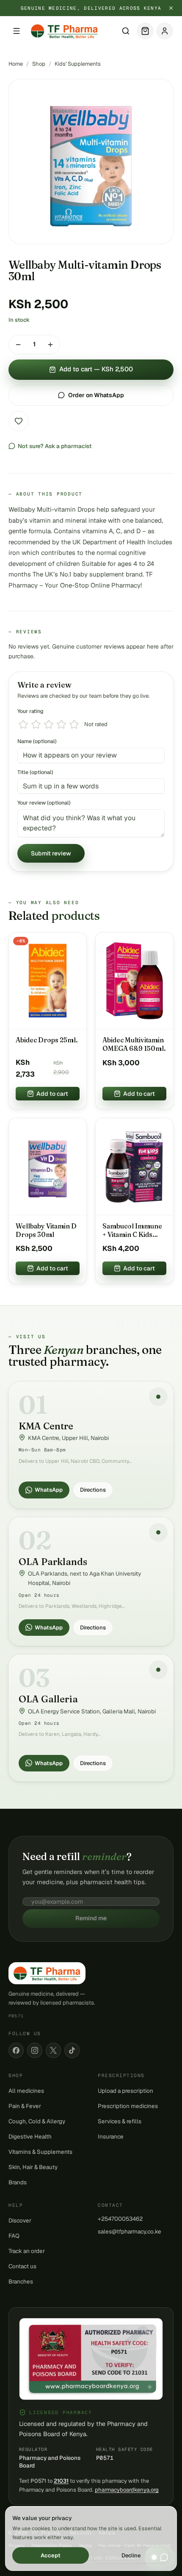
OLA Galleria (48, 1699)
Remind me (91, 1918)
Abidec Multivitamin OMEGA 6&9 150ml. (134, 1044)
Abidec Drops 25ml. (47, 1040)
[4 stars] (61, 724)
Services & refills (120, 2121)
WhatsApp (49, 1490)
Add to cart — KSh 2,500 (96, 369)
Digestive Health (30, 2136)
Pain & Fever (25, 2106)
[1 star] (23, 724)
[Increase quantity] (50, 345)
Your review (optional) (44, 803)
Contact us (22, 2266)
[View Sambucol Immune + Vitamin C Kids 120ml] (134, 1167)
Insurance (111, 2136)
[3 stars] (49, 724)
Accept (51, 2555)
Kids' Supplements (78, 64)
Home (16, 64)
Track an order (27, 2251)
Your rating (30, 711)
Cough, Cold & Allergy (37, 2121)
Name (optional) (37, 741)
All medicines (26, 2091)
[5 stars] (74, 724)
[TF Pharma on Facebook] (16, 2050)
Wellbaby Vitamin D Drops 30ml (46, 1230)
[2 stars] (36, 724)
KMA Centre (46, 1426)
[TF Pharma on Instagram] (35, 2050)
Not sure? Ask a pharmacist (55, 446)
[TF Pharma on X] (53, 2050)
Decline (131, 2555)
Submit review (51, 853)
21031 (61, 2481)
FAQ (14, 2236)
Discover (20, 2220)
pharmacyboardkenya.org (127, 2490)
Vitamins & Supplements (40, 2152)
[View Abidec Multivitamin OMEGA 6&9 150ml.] (134, 981)
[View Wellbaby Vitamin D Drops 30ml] (48, 1167)
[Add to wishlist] (19, 421)
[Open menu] (17, 31)
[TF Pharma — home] (64, 31)
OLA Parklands (53, 1562)
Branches (21, 2281)
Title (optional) (35, 772)
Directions (93, 1490)
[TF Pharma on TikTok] (72, 2050)
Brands (18, 2182)
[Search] (126, 31)
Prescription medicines (128, 2106)
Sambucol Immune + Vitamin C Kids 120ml (132, 1231)
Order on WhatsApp (96, 395)
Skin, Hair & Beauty (33, 2167)
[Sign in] (165, 31)
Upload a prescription (125, 2091)
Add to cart (52, 1094)
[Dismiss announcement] (171, 8)
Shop (39, 64)
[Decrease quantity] (18, 345)
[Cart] (145, 31)
